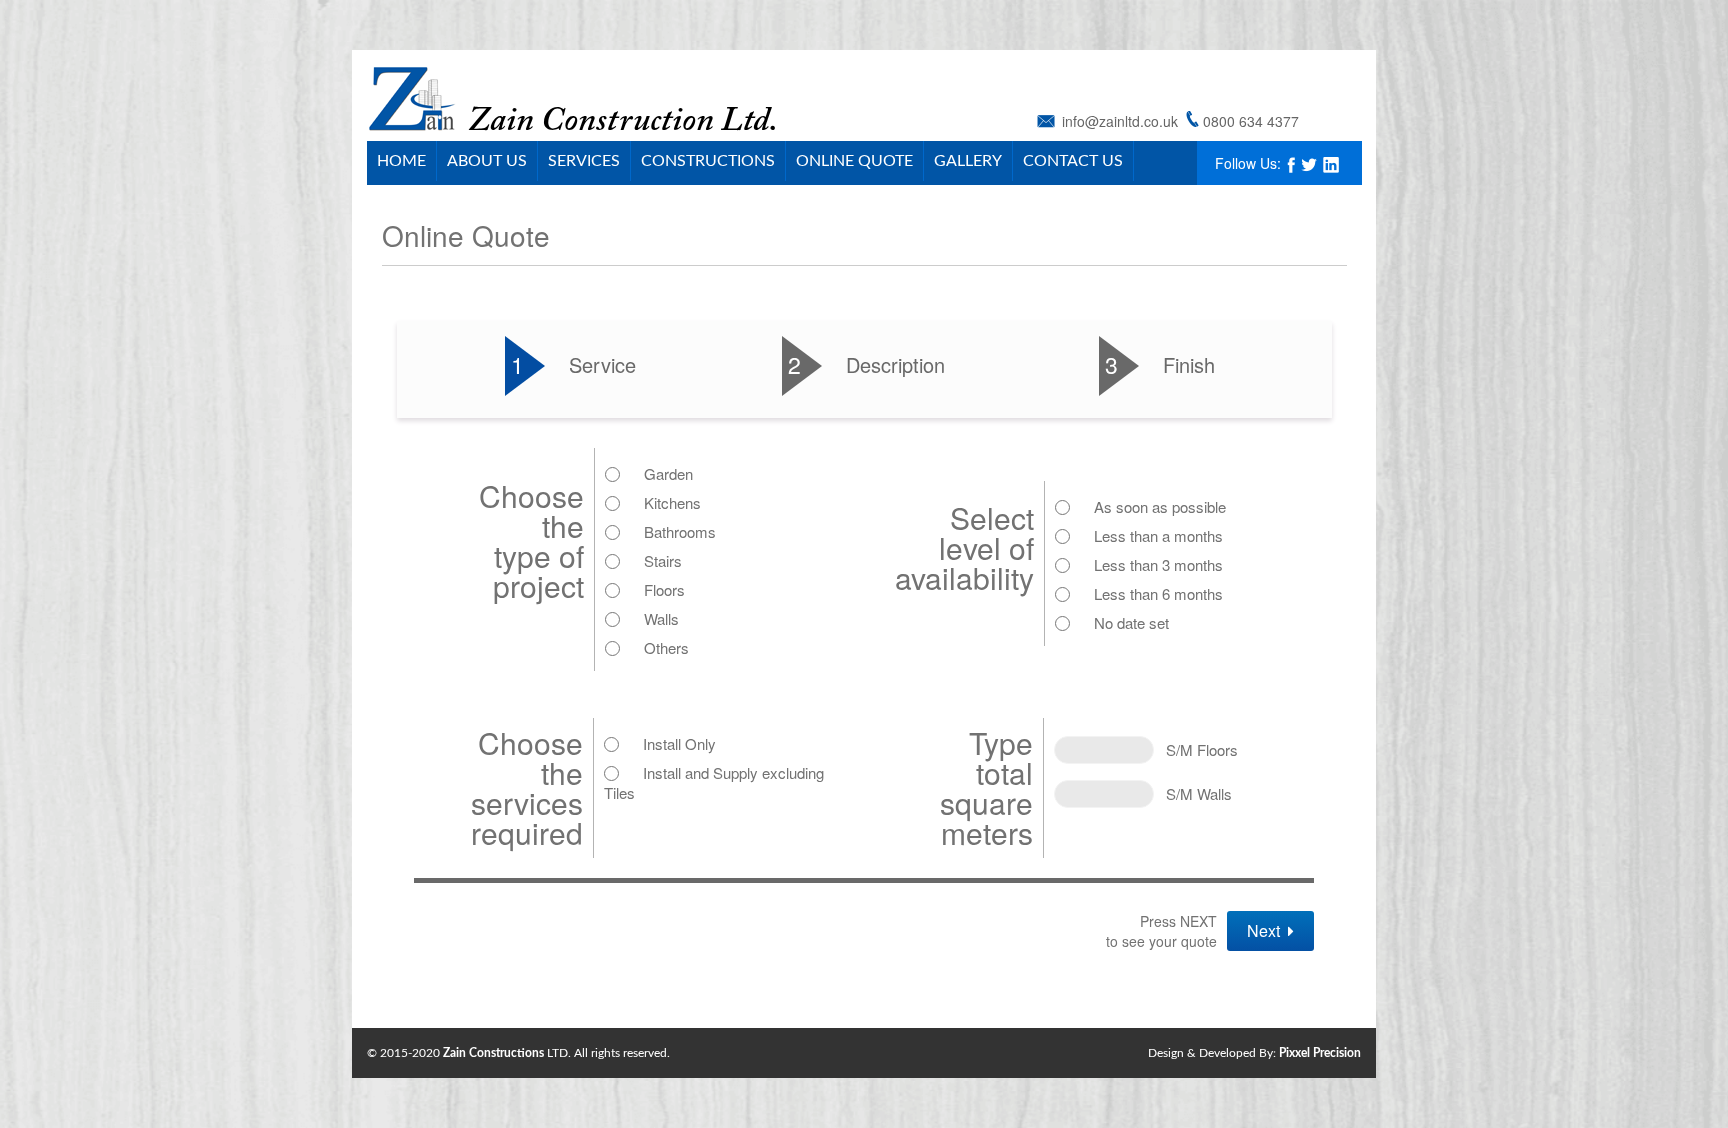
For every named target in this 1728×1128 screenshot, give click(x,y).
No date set (1131, 622)
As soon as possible (1160, 506)
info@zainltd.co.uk (1120, 121)
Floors (664, 589)
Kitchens (672, 502)
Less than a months (1158, 535)
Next (1267, 930)
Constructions (708, 161)
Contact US (1073, 161)
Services (584, 161)
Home (401, 161)
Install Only (679, 743)
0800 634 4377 (1251, 121)
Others (666, 647)
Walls (661, 618)
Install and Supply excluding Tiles (714, 782)
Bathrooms (680, 531)
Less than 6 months (1158, 593)
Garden (668, 473)
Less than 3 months (1158, 564)
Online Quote (854, 161)
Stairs (663, 560)
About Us (487, 161)
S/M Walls (1193, 793)
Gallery (968, 161)
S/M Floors (1196, 749)
